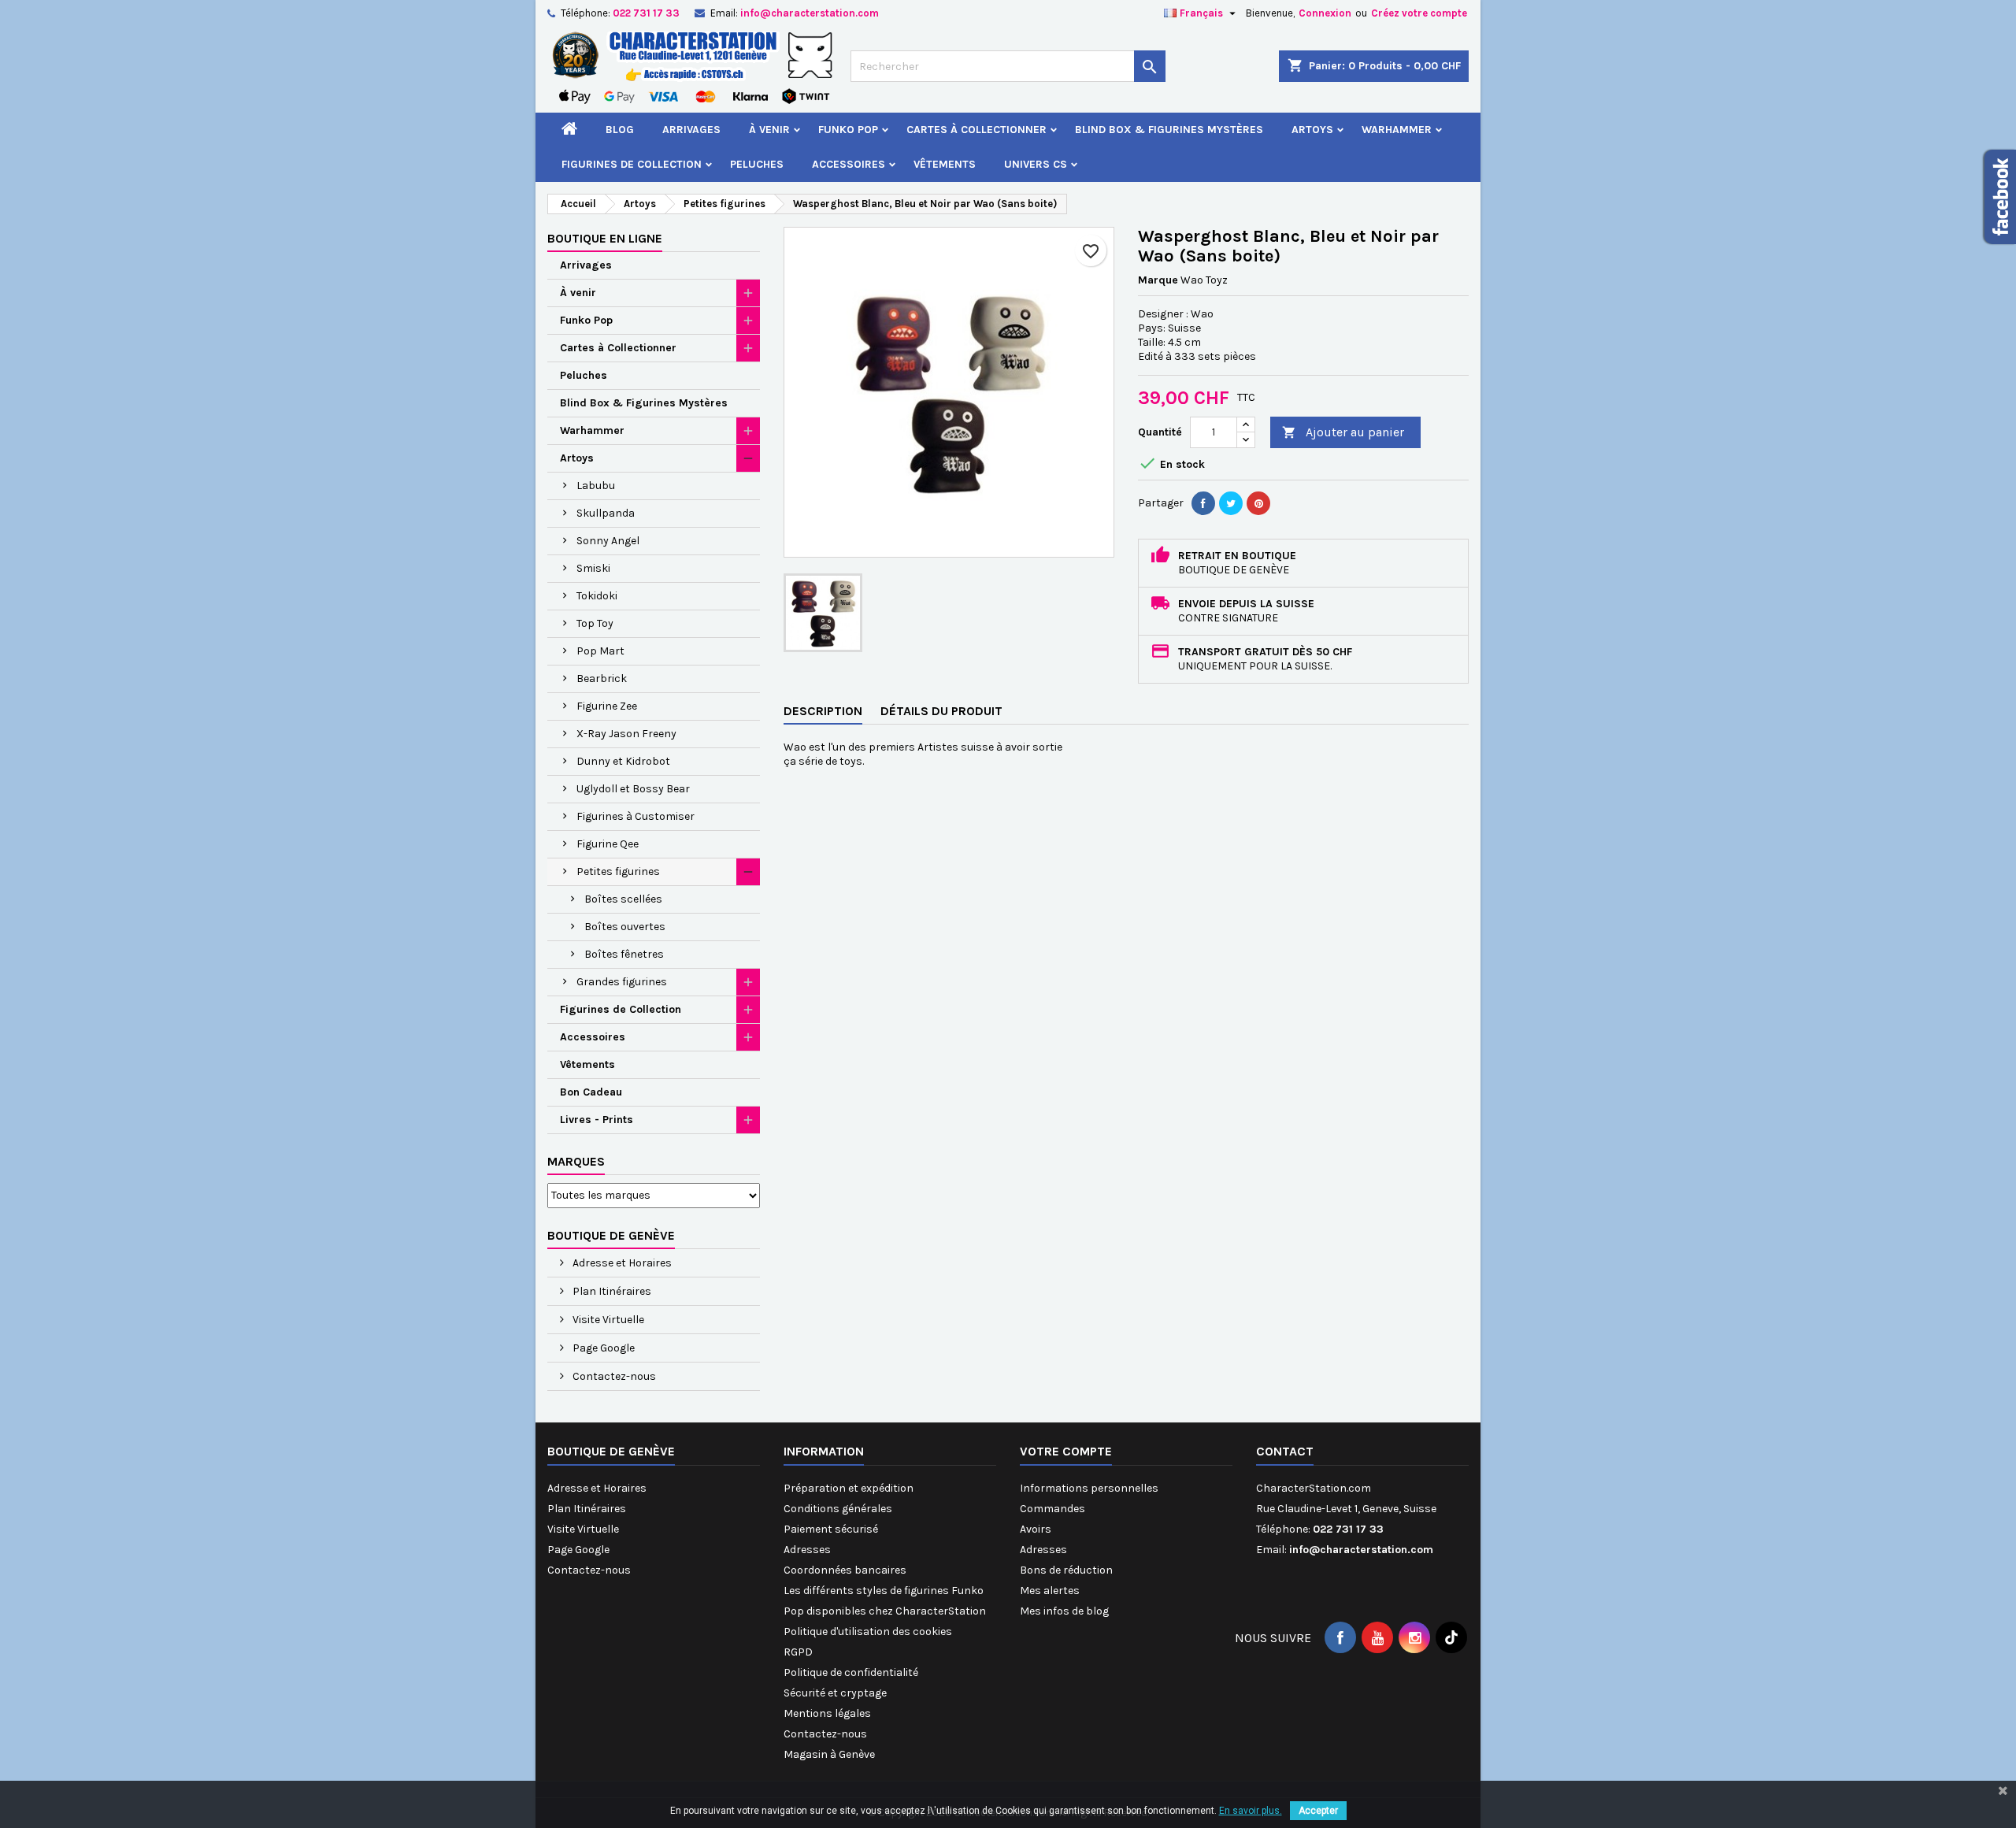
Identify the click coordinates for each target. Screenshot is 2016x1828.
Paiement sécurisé (831, 1529)
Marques (576, 1161)
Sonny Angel (608, 541)
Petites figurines (618, 871)
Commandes (1052, 1509)
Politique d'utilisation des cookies (868, 1631)
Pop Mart (600, 651)
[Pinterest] (1258, 503)
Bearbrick (602, 679)
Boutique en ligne (605, 238)
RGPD (798, 1652)
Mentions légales (827, 1713)
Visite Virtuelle (607, 1320)
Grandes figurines (622, 982)
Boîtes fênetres (624, 954)
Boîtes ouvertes (625, 927)
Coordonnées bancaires (845, 1570)
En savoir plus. (1251, 1811)
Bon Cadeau (591, 1092)
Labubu (596, 486)
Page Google (602, 1348)
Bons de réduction (1066, 1570)
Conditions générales (838, 1509)
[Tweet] (1231, 503)
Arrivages (691, 130)
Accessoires (849, 164)
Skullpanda (606, 513)
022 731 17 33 (646, 13)
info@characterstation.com (810, 13)
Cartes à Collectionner (976, 130)
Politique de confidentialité (851, 1672)
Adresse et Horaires (621, 1263)
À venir (769, 130)
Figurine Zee (607, 706)
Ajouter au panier (1343, 432)
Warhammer (1397, 130)
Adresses (807, 1550)
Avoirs (1036, 1529)
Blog (620, 130)
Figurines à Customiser (636, 816)
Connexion (1325, 13)
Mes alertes (1050, 1591)
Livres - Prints (597, 1120)
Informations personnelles (1089, 1488)
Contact (1285, 1451)
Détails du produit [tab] (941, 711)
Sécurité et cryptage (835, 1693)
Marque (1158, 280)
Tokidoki (597, 596)
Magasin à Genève (829, 1754)
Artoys (1312, 130)
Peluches (757, 164)
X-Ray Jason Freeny (626, 734)
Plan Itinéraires (611, 1291)
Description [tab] (823, 711)
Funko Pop (848, 130)
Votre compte (1066, 1451)
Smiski (593, 568)
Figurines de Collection (632, 164)
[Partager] (1203, 503)
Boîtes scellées (623, 899)
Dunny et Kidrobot (623, 761)
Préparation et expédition (849, 1488)
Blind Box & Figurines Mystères (1169, 130)
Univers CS (1036, 164)
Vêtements (945, 164)
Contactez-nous (613, 1376)
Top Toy (595, 623)
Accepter (1318, 1811)
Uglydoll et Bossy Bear (633, 789)
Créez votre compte (1419, 13)
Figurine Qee (608, 844)
